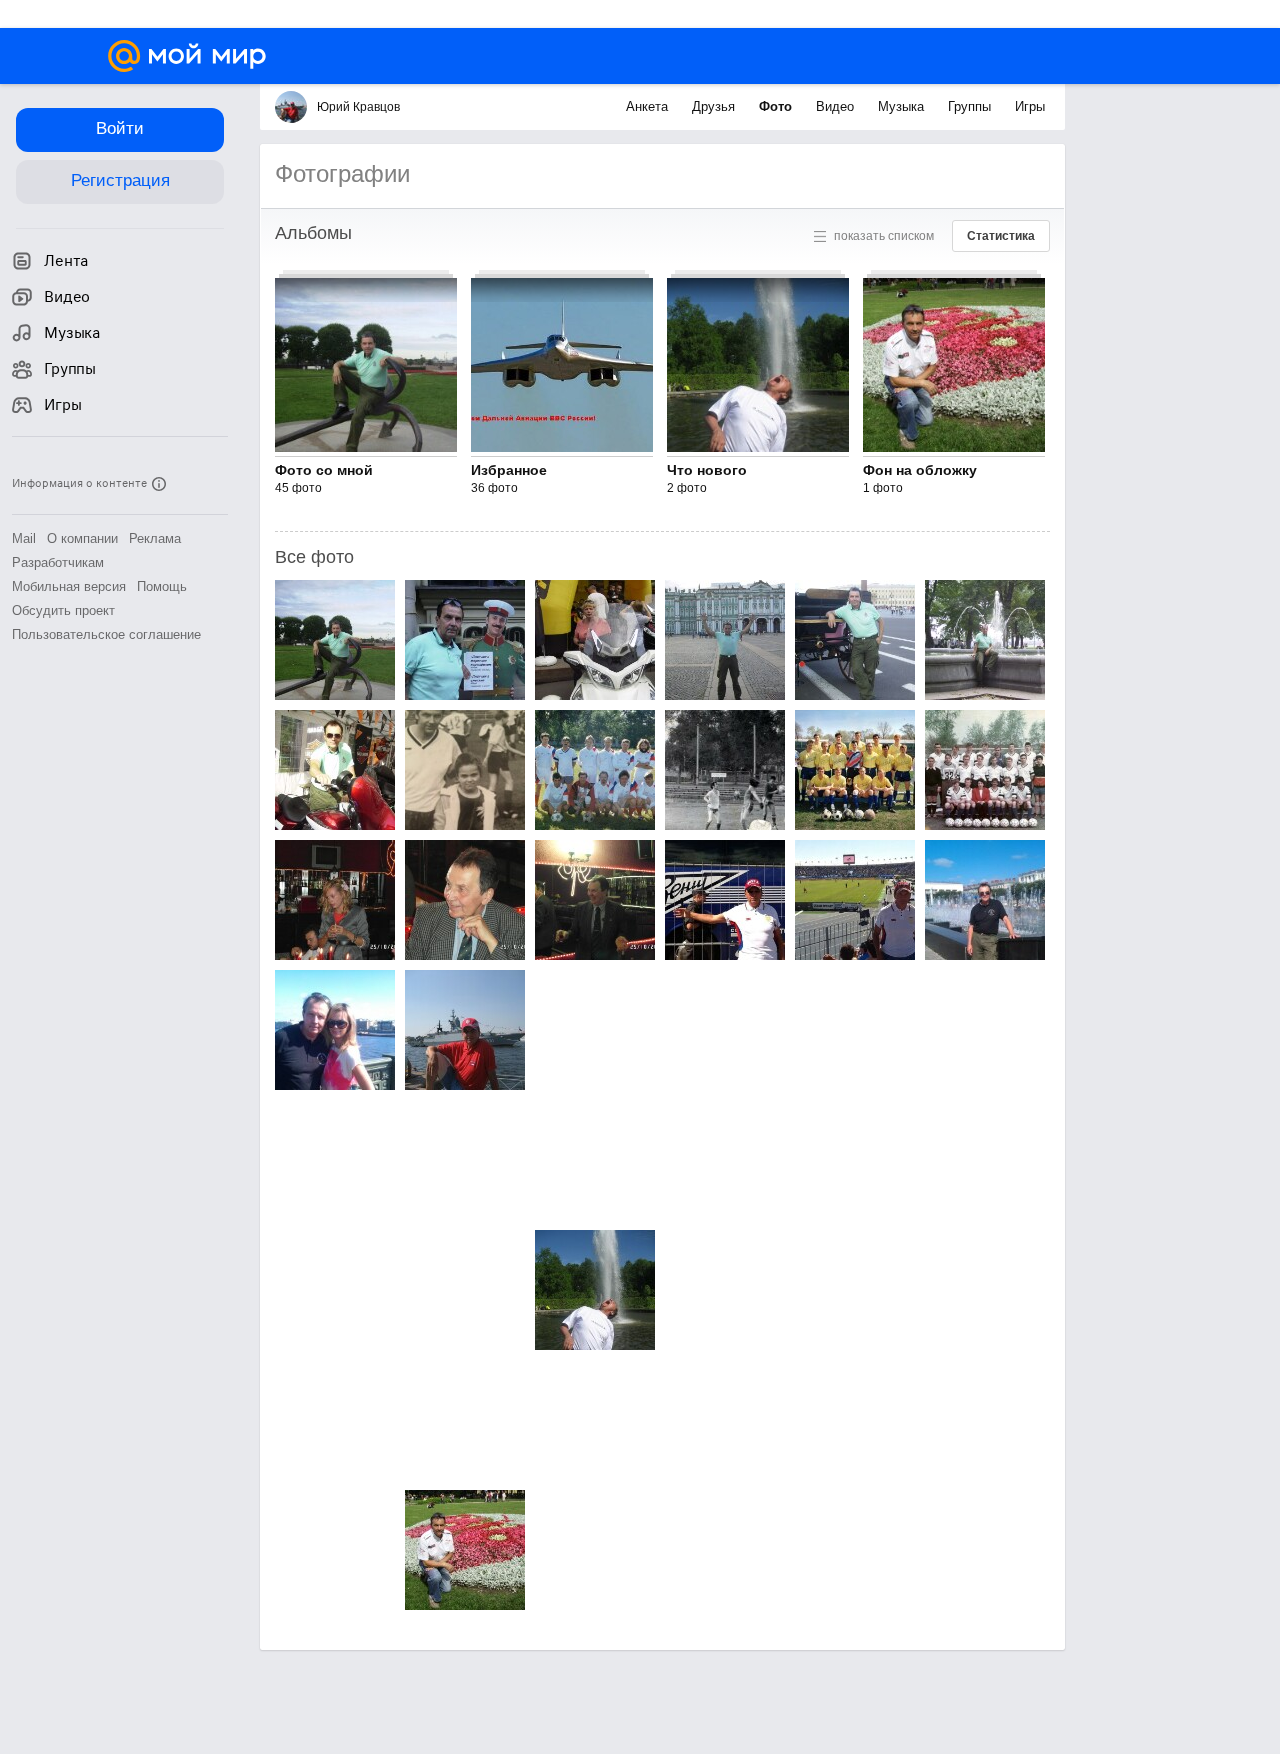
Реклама (155, 538)
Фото (777, 106)
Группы (971, 106)
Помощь (162, 586)
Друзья (715, 106)
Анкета (649, 106)
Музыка (903, 106)
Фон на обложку (920, 470)
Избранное (509, 470)
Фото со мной (324, 470)
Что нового (707, 470)
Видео (837, 106)
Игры (1030, 106)
